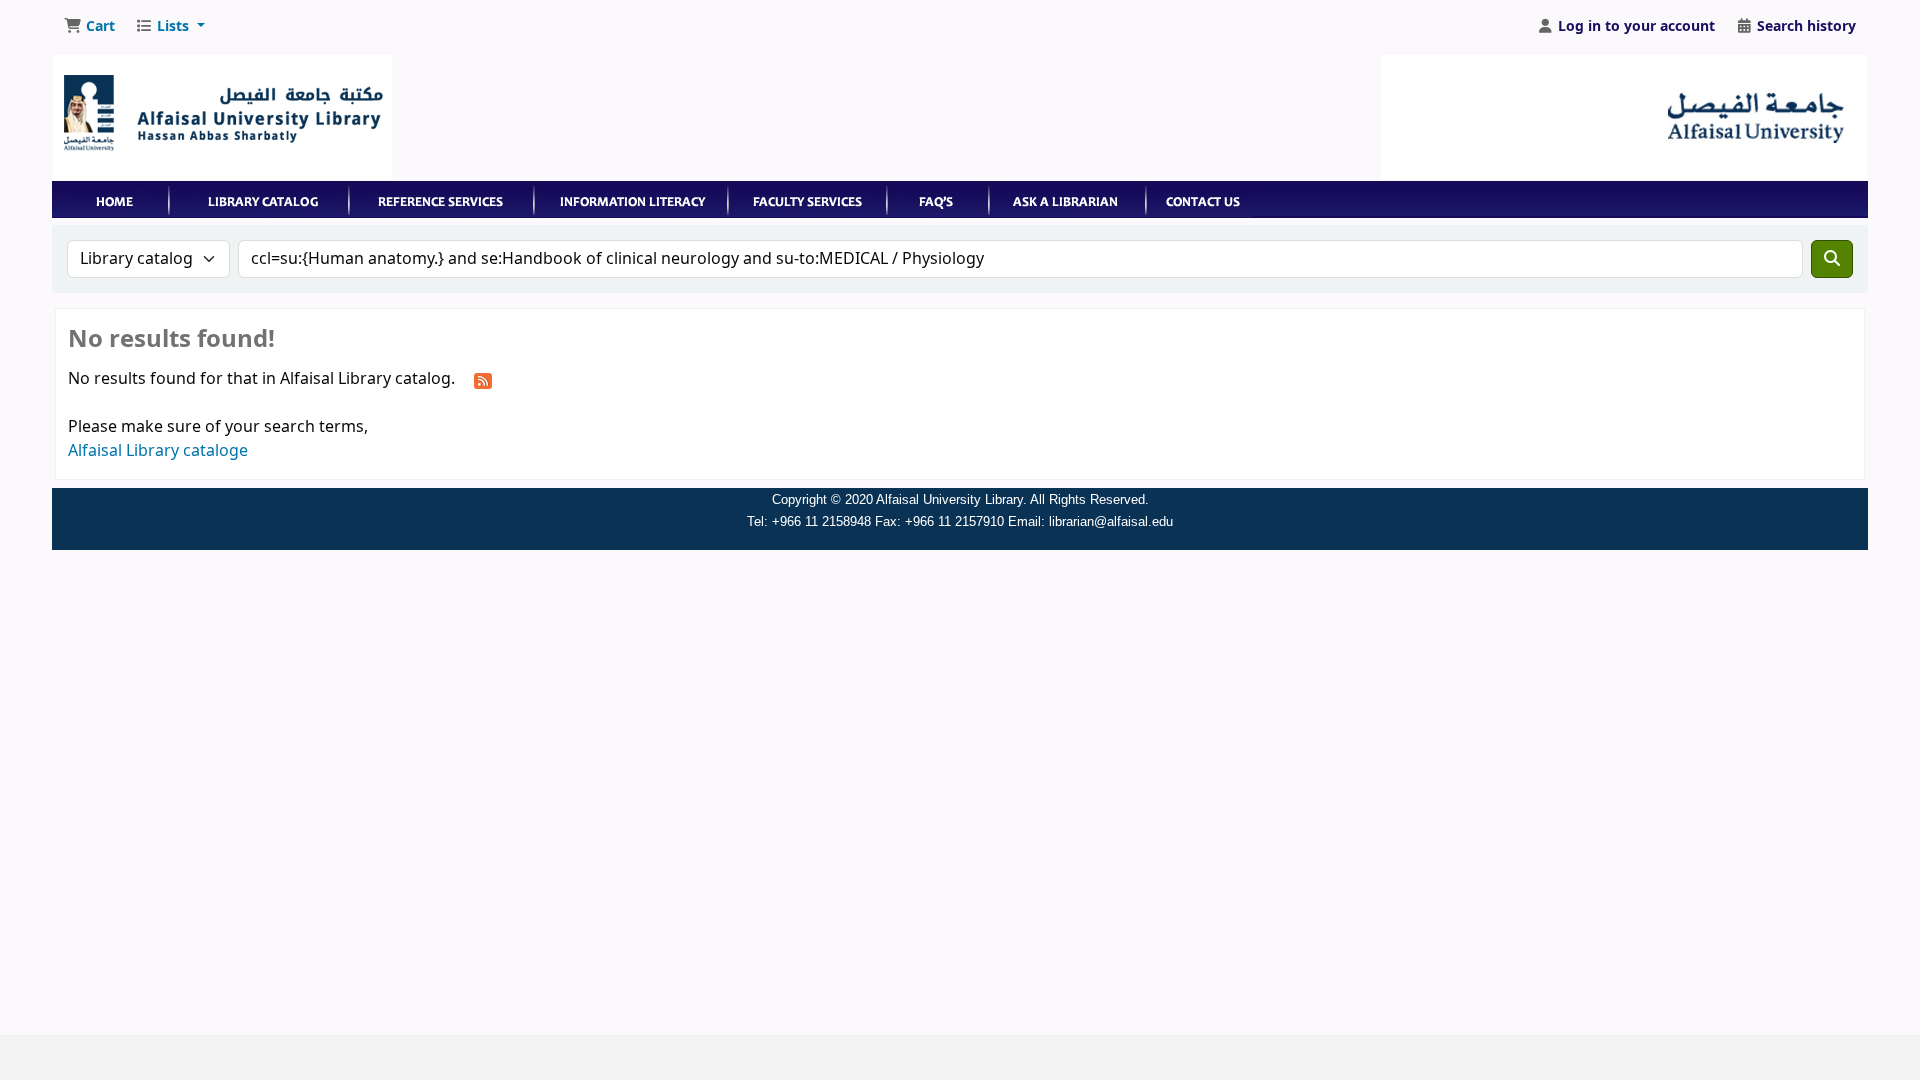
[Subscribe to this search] (483, 380)
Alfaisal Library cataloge (158, 451)
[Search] (1832, 259)
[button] (89, 27)
